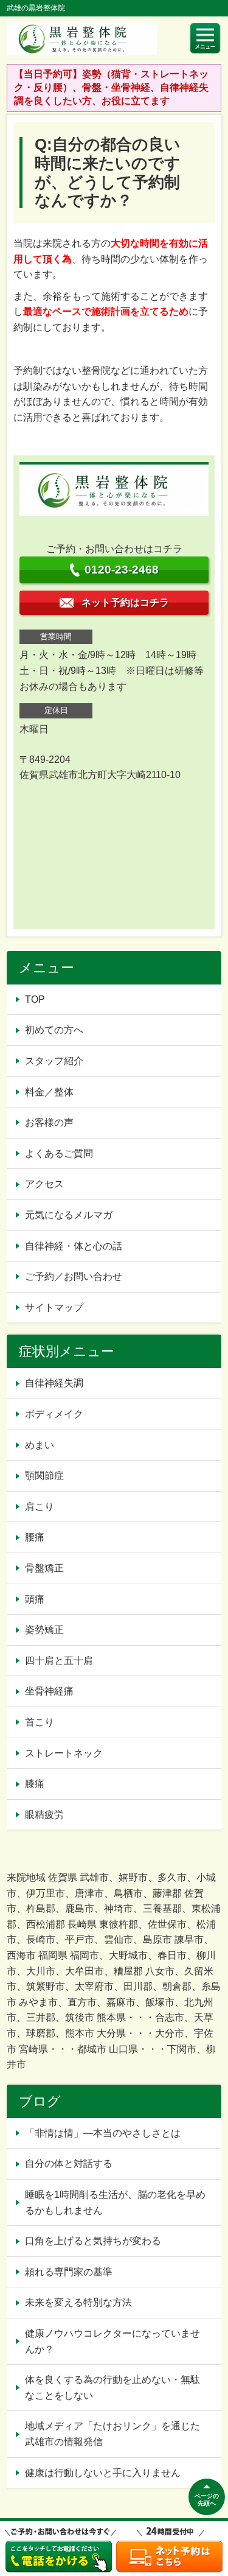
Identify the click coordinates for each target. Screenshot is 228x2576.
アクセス (44, 1184)
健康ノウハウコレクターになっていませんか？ (112, 2341)
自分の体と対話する (69, 2164)
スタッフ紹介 (54, 1061)
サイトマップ (54, 1307)
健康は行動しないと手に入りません (103, 2473)
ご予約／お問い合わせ (74, 1276)
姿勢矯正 (44, 1630)
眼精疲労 (44, 1815)
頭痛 (35, 1599)
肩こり (40, 1507)
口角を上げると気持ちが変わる (93, 2241)
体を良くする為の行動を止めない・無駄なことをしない (112, 2388)
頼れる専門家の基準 (69, 2272)
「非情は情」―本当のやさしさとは (103, 2133)
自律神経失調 (54, 1383)
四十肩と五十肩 (59, 1661)
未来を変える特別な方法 (78, 2302)
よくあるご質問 (59, 1153)
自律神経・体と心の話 (74, 1246)
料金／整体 (49, 1092)
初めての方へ (54, 1030)
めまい (40, 1445)
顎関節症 (44, 1476)
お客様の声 (49, 1122)
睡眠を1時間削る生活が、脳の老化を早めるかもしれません (115, 2202)
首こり (40, 1722)
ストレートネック (64, 1753)
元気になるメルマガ (69, 1215)
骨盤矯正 (44, 1568)
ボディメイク (54, 1414)
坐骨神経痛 (49, 1691)
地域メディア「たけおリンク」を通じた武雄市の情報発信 (112, 2434)
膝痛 (35, 1784)
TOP (35, 999)
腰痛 (35, 1537)
